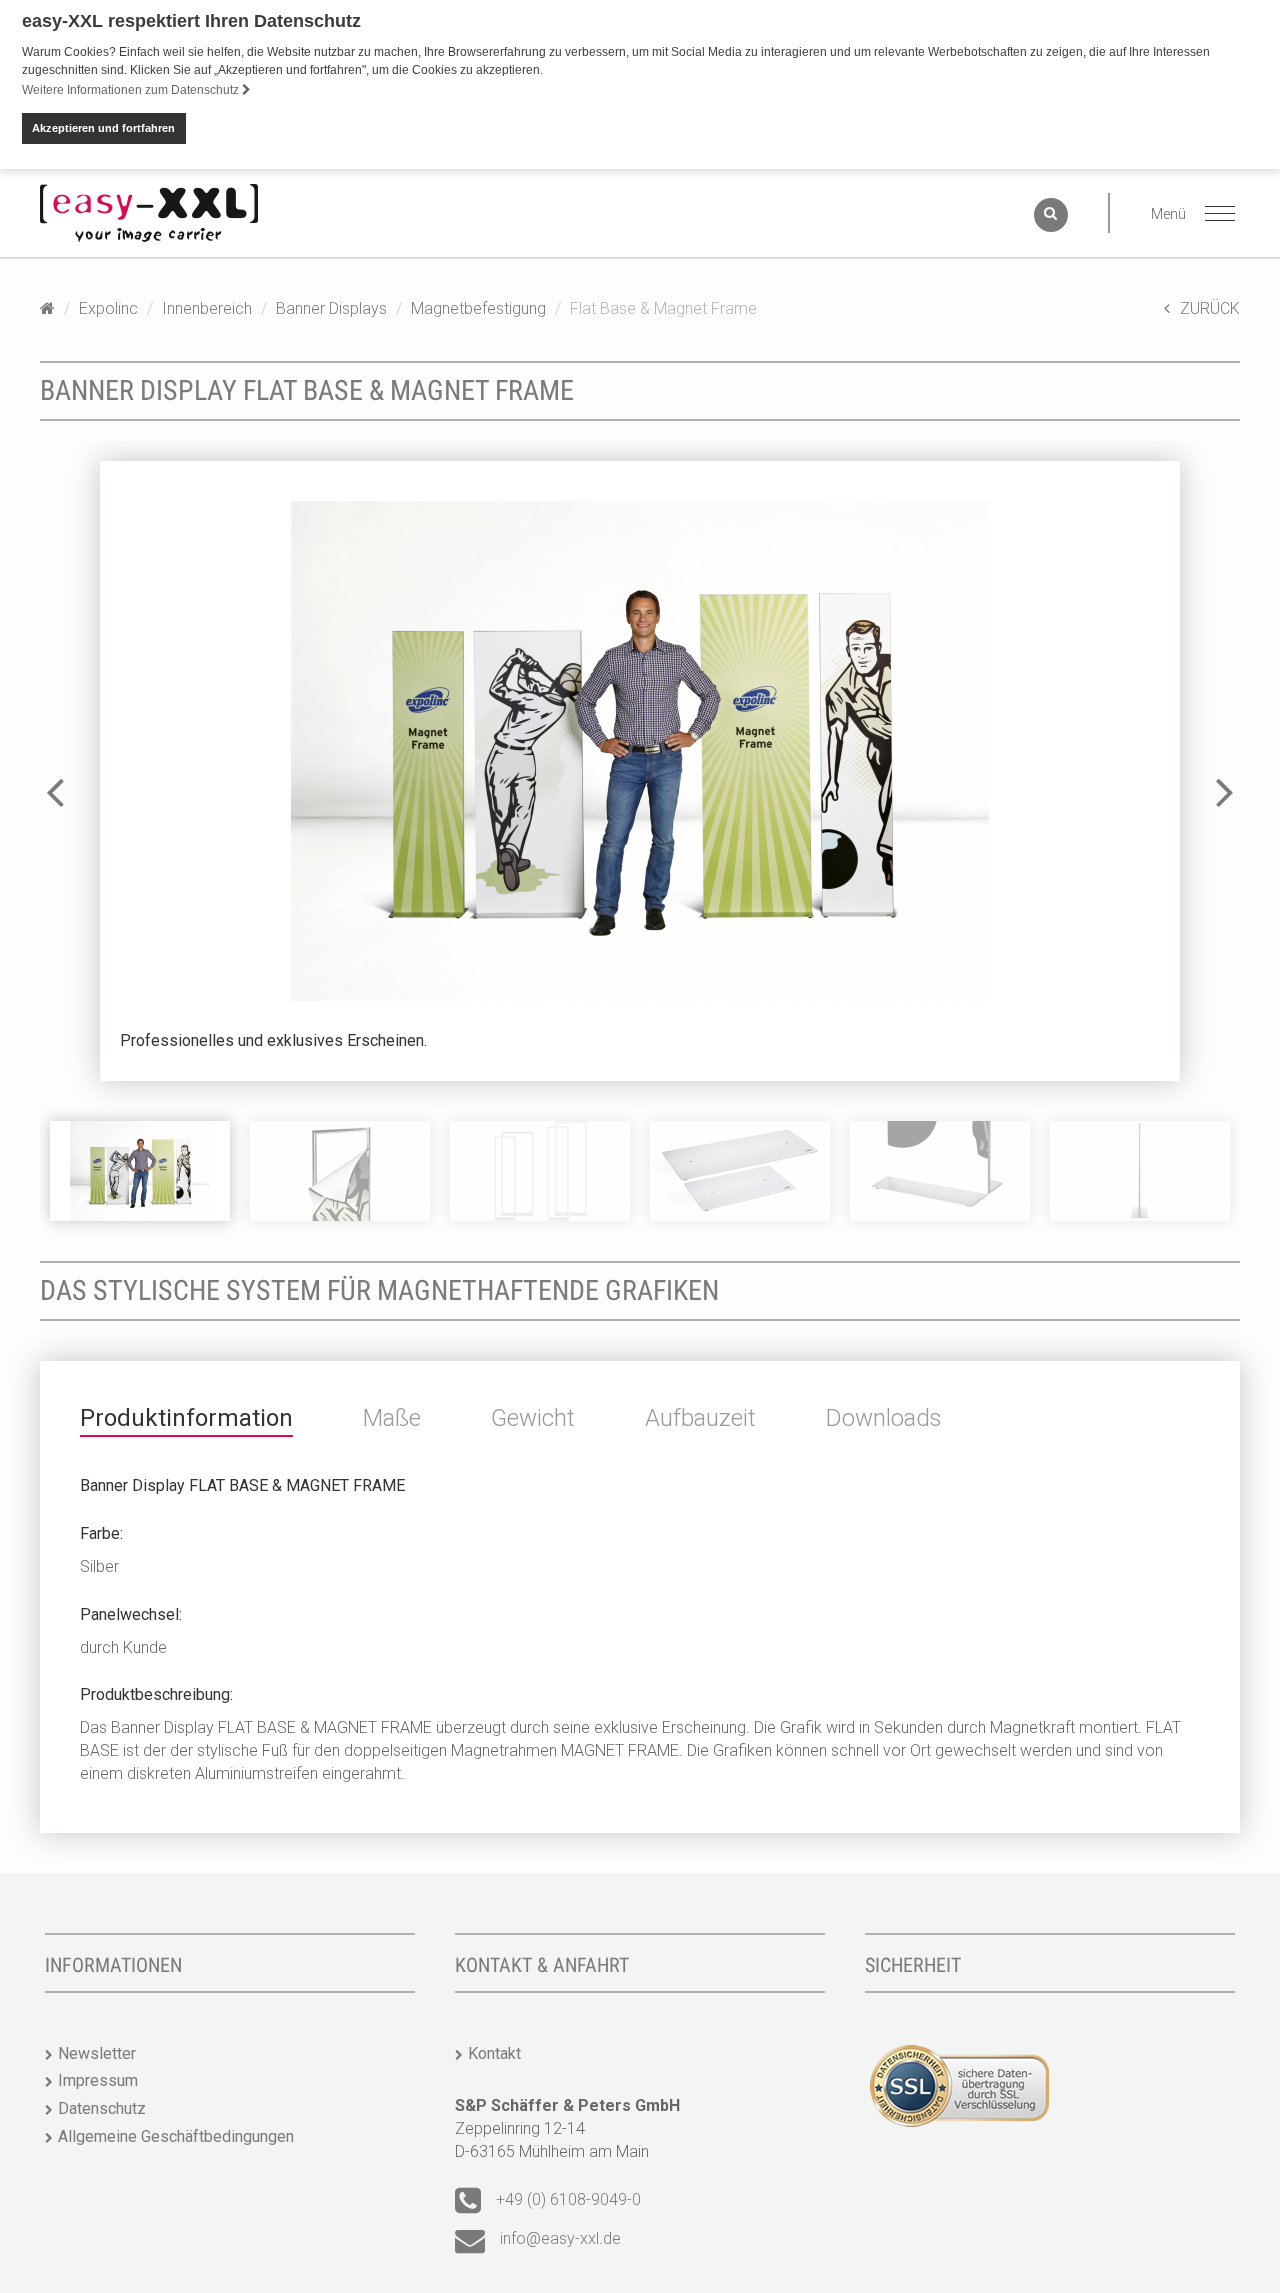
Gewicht (533, 1418)
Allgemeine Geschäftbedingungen (176, 2136)
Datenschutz (102, 2108)
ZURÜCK (1210, 308)
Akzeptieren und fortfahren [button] (103, 128)
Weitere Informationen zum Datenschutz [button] (132, 90)
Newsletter (97, 2053)
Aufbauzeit (700, 1418)
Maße (392, 1418)
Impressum (98, 2080)
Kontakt (494, 2053)
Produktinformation (186, 1418)
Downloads (884, 1418)
